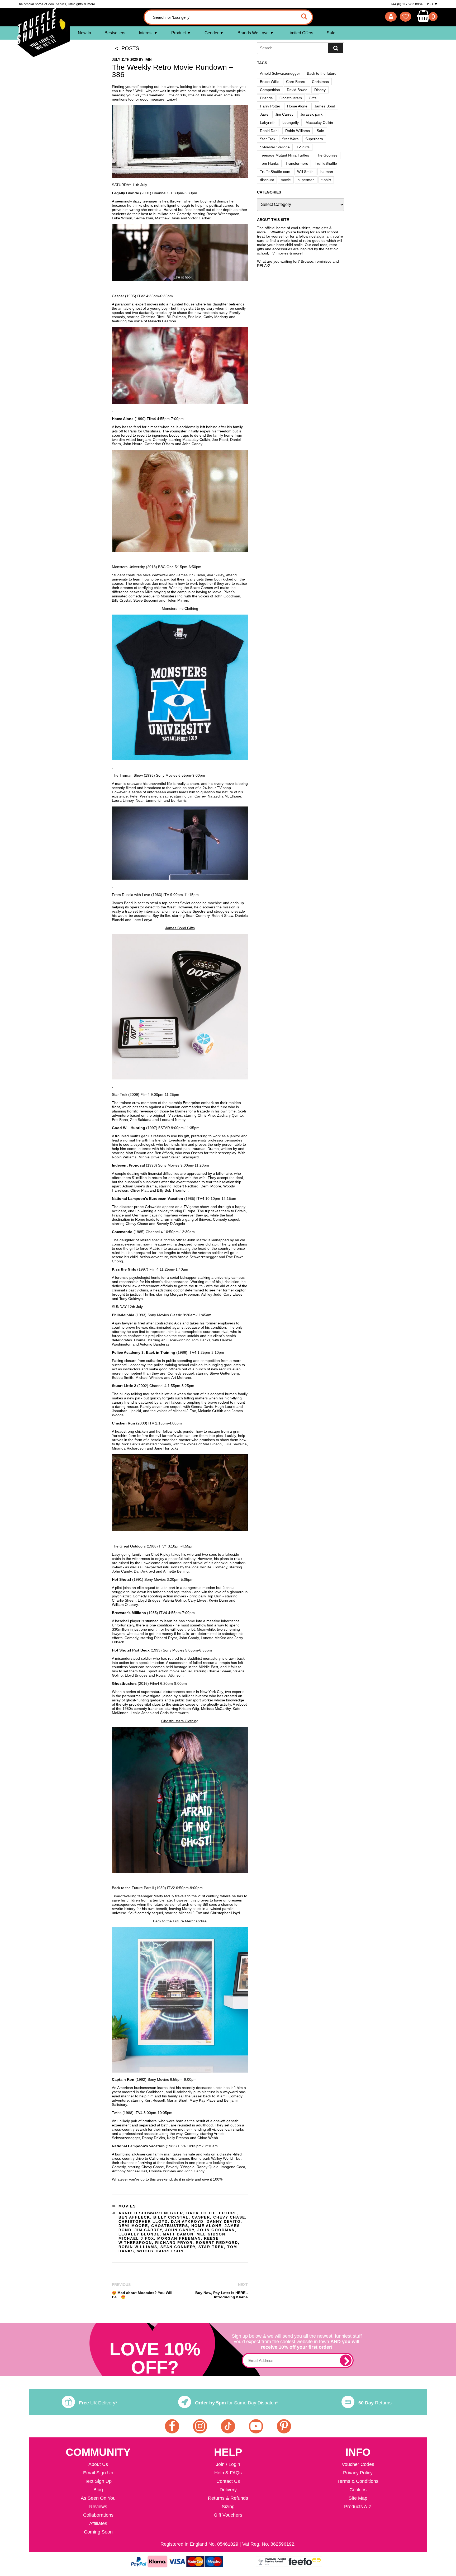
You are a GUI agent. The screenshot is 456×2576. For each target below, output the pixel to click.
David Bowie (297, 90)
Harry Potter (270, 106)
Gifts (313, 98)
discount (267, 180)
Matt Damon (178, 2234)
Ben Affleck (134, 2217)
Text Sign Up (98, 2481)
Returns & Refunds (228, 2498)
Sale (331, 33)
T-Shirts (303, 147)
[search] (336, 48)
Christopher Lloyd (143, 2221)
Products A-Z (358, 2507)
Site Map (358, 2498)
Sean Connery (178, 2247)
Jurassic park (311, 114)
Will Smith (305, 172)
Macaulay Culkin (319, 122)
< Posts (125, 48)
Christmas (320, 82)
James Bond (325, 106)
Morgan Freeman (179, 2238)
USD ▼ (432, 4)
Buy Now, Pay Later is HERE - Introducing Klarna (222, 2295)
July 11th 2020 (125, 60)
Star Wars (290, 139)
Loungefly (291, 122)
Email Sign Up (98, 2473)
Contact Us (228, 2481)
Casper (201, 2217)
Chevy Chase (229, 2217)
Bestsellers (115, 33)
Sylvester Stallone (275, 147)
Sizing (228, 2507)
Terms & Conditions (358, 2481)
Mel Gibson (211, 2234)
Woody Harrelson (160, 2251)
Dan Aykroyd (187, 2221)
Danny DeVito (224, 2221)
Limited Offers (300, 33)
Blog (98, 2490)
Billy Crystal (171, 2217)
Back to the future (212, 2213)
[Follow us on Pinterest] (284, 2426)
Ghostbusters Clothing (180, 1721)
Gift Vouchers (228, 2515)
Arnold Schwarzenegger (151, 2213)
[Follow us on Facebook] (172, 2426)
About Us (98, 2464)
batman (327, 172)
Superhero (314, 139)
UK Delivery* (98, 2403)
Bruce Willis (270, 82)
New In (84, 33)
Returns (375, 2403)
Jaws (264, 114)
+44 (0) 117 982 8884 (406, 4)
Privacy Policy (358, 2473)
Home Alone (206, 2226)
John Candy (180, 2230)
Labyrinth (268, 122)
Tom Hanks (269, 163)
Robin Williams (138, 2247)
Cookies (358, 2490)
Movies (127, 2206)
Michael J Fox (136, 2238)
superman (306, 180)
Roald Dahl (269, 131)
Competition (270, 90)
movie (286, 180)
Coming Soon (98, 2532)
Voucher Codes (358, 2464)
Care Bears (296, 82)
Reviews (98, 2507)
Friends (266, 98)
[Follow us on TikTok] (228, 2426)
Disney (320, 90)
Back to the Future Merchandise (180, 1921)
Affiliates (98, 2523)
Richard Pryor (174, 2243)
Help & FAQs (228, 2473)
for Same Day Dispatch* (236, 2403)
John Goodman (216, 2230)
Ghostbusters (170, 2226)
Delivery (228, 2490)
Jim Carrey (148, 2230)
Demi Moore (133, 2226)
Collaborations (98, 2515)
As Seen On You (98, 2498)
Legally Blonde (139, 2234)
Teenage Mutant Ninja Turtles (284, 155)
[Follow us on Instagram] (200, 2426)
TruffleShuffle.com (275, 172)
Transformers (297, 163)
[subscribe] (346, 2360)
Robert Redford (217, 2243)
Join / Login (228, 2464)
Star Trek (211, 2247)
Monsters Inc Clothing (180, 608)
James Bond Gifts (180, 928)
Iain (148, 60)
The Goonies (327, 155)
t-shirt (326, 180)
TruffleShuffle (326, 163)
